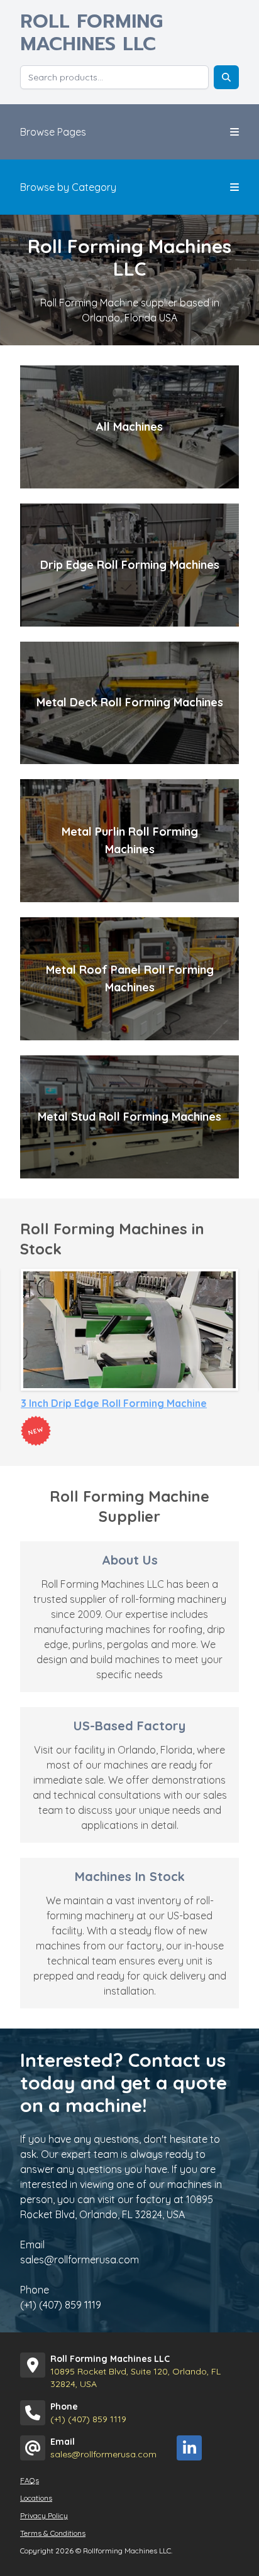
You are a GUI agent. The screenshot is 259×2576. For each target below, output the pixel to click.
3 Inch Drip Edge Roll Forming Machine (114, 1403)
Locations (36, 2498)
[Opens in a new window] (189, 2448)
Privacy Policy (44, 2515)
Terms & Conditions (53, 2533)
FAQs (30, 2480)
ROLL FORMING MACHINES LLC (91, 33)
